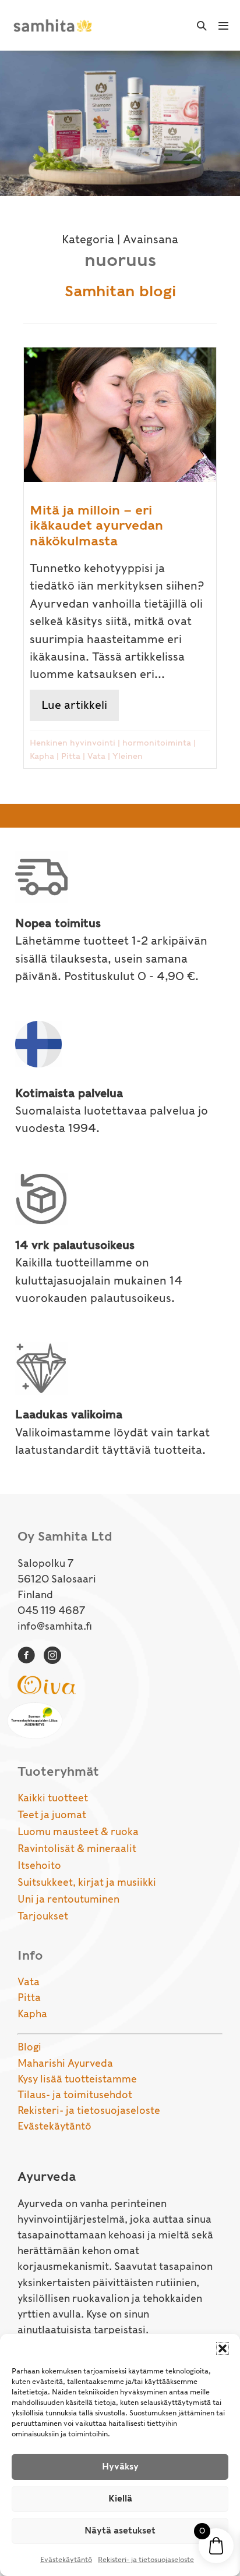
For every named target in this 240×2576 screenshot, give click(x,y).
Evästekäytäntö (66, 2559)
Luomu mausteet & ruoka (78, 1832)
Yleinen (128, 756)
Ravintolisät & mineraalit (77, 1848)
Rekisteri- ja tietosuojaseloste (146, 2559)
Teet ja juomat (52, 1815)
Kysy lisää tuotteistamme (77, 2079)
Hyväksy (120, 2467)
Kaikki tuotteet (53, 1798)
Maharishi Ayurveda (65, 2063)
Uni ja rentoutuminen (68, 1899)
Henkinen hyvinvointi (73, 743)
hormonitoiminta (157, 743)
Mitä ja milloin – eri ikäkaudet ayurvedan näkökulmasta (96, 525)
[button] (223, 2348)
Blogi (29, 2047)
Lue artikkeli (80, 705)
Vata (96, 756)
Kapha (42, 756)
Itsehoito (39, 1865)
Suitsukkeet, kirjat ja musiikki (87, 1882)
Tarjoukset (43, 1916)
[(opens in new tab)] (47, 1684)
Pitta (71, 756)
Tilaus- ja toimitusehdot (75, 2095)
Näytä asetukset (120, 2531)
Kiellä (120, 2499)
